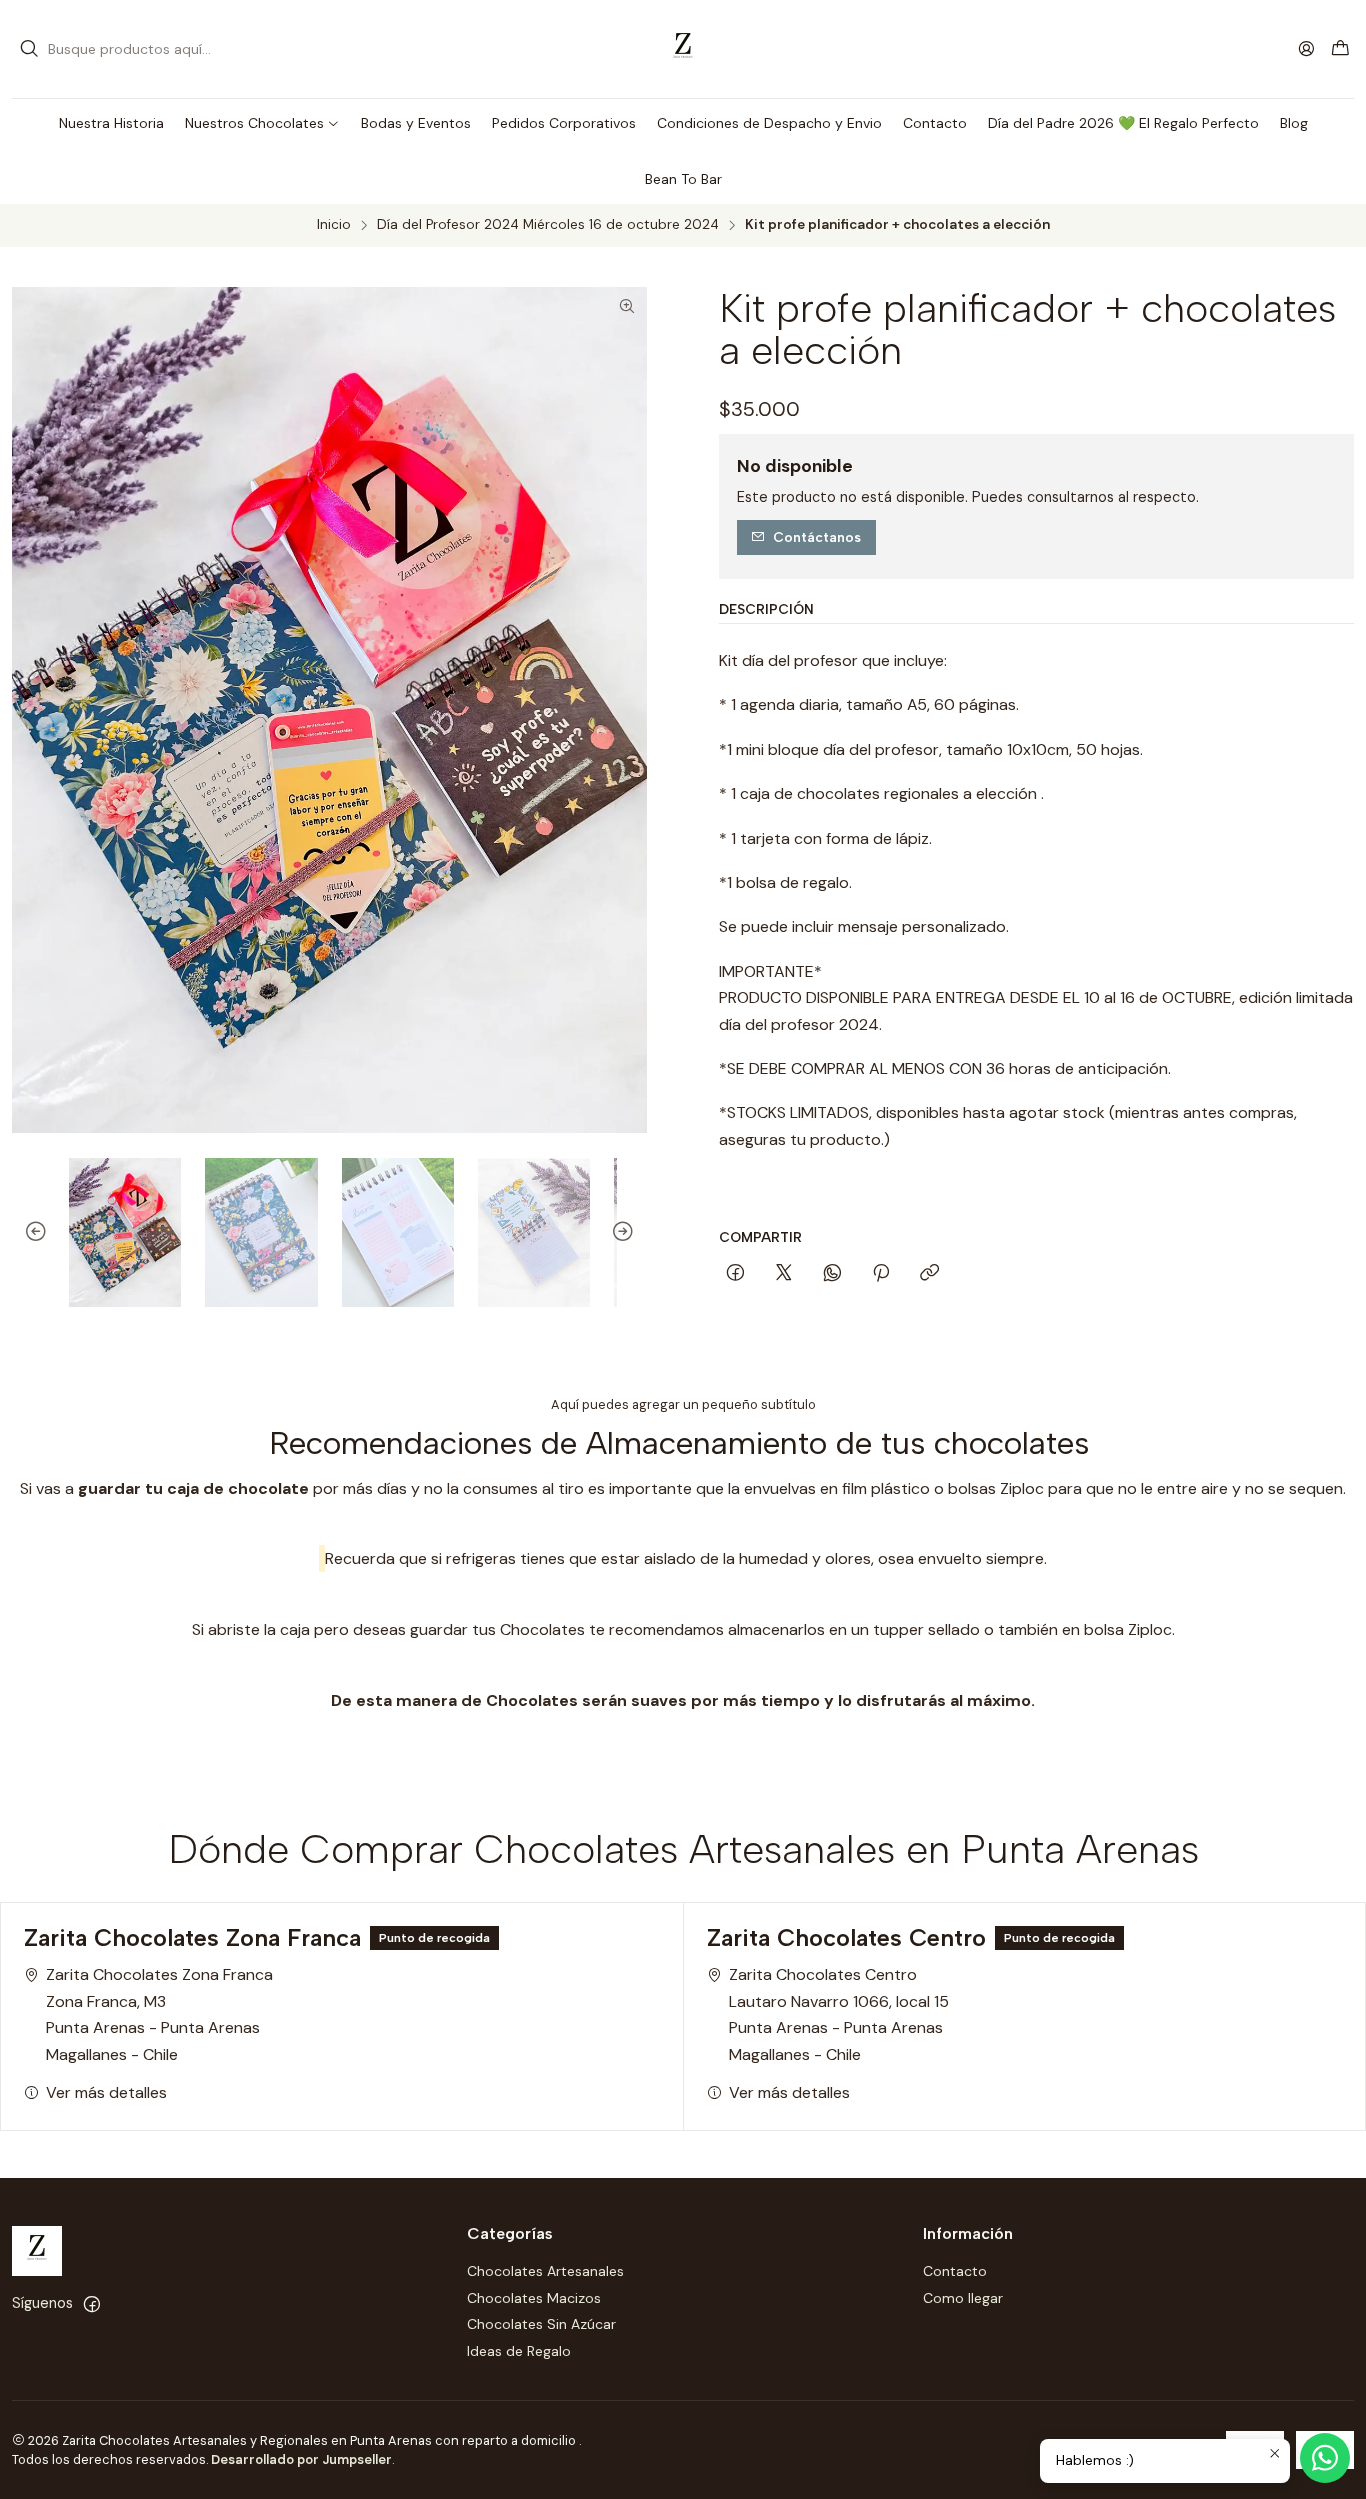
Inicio (334, 225)
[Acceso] (1306, 48)
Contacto (955, 2271)
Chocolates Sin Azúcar (541, 2324)
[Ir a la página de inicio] (683, 49)
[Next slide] (632, 1233)
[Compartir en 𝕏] (784, 1274)
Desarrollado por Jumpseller (301, 2459)
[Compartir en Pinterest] (881, 1274)
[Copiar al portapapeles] (929, 1274)
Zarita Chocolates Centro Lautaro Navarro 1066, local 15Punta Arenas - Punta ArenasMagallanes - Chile (839, 2014)
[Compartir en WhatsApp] (832, 1274)
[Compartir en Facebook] (735, 1274)
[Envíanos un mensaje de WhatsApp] (1325, 2458)
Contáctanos (817, 537)
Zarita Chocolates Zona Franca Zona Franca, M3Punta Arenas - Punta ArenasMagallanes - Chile (159, 2014)
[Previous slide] (27, 1233)
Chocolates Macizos (534, 2298)
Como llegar (963, 2298)
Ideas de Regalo (519, 2351)
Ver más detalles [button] (106, 2092)
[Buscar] (29, 49)
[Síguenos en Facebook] (92, 2304)
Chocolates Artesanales (545, 2271)
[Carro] (1340, 49)
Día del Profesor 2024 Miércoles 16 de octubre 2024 (548, 225)
